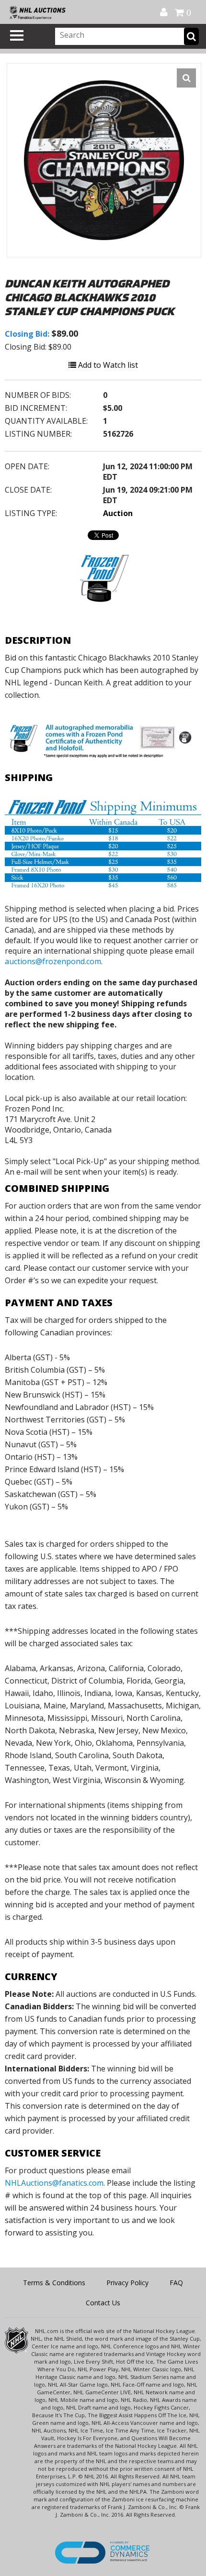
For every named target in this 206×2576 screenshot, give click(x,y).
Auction (118, 513)
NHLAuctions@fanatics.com (54, 2183)
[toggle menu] (17, 35)
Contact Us (103, 2303)
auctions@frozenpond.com (53, 961)
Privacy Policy (127, 2283)
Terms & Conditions (54, 2283)
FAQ (176, 2283)
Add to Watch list (107, 365)
